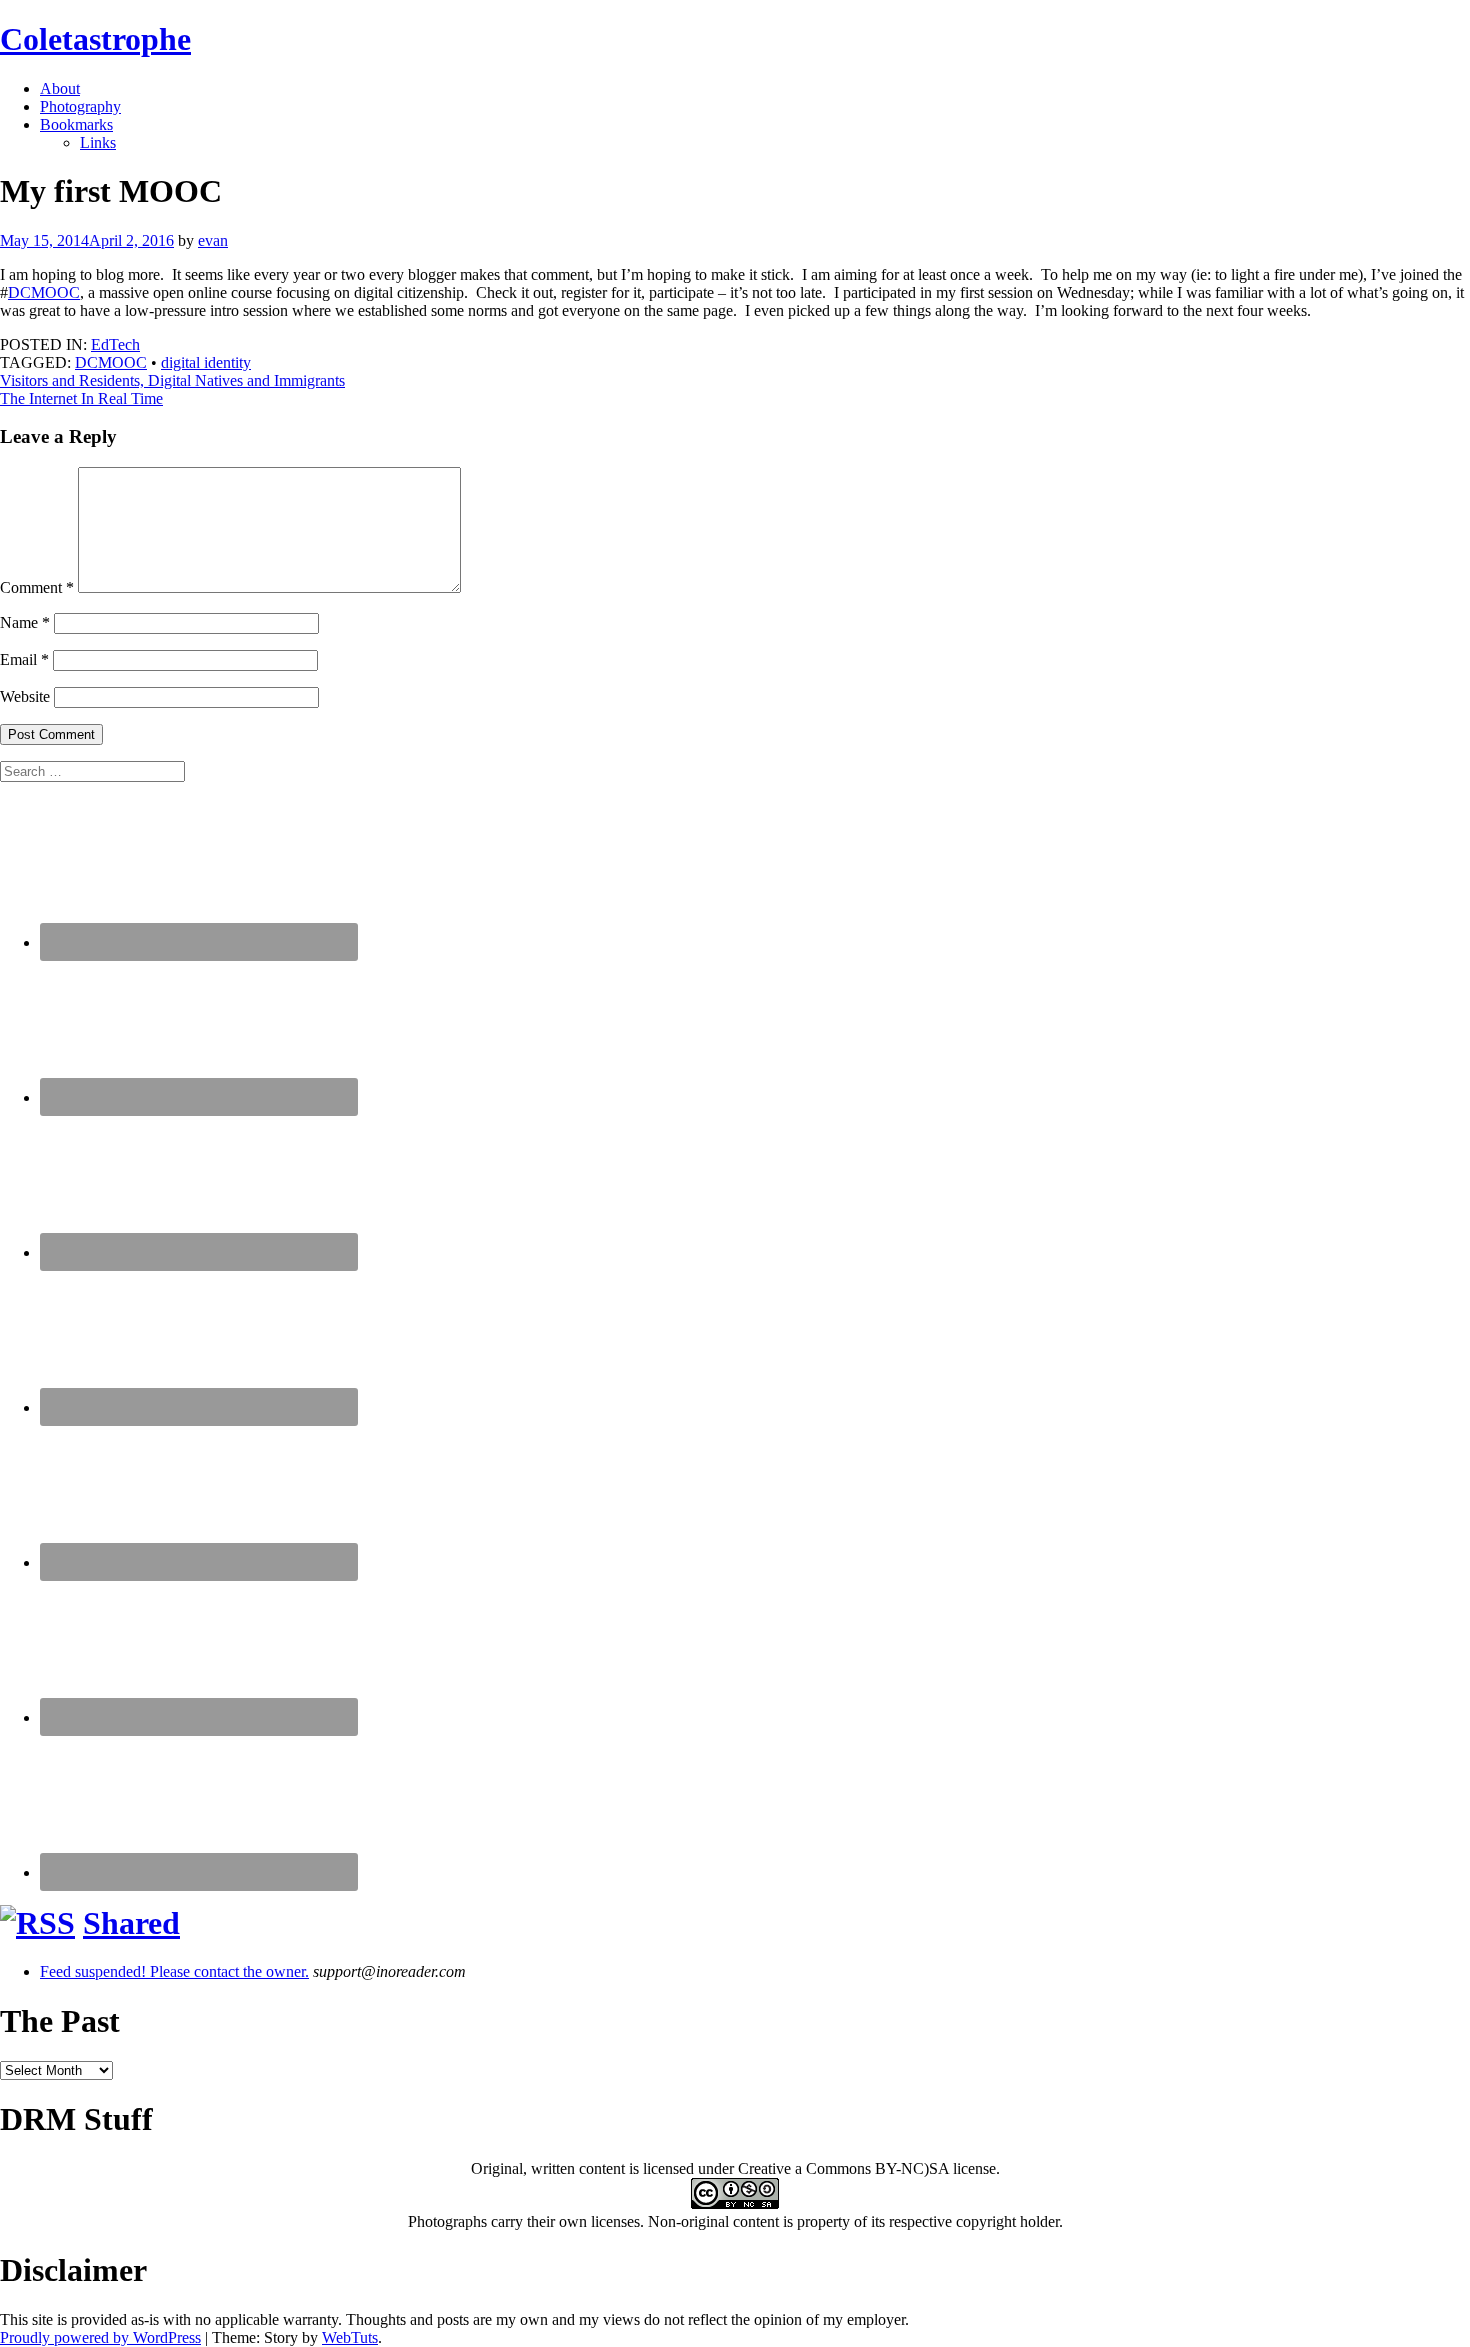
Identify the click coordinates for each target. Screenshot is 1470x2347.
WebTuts (350, 2337)
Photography (80, 106)
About (60, 88)
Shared (131, 1923)
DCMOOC (44, 292)
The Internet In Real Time (81, 398)
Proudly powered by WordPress (100, 2337)
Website (25, 696)
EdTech (115, 344)
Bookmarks (76, 124)
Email (24, 659)
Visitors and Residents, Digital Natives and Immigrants (172, 380)
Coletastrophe (95, 39)
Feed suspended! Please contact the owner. (174, 1971)
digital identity (206, 362)
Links (98, 142)
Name (25, 622)
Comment (37, 587)
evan (213, 240)
